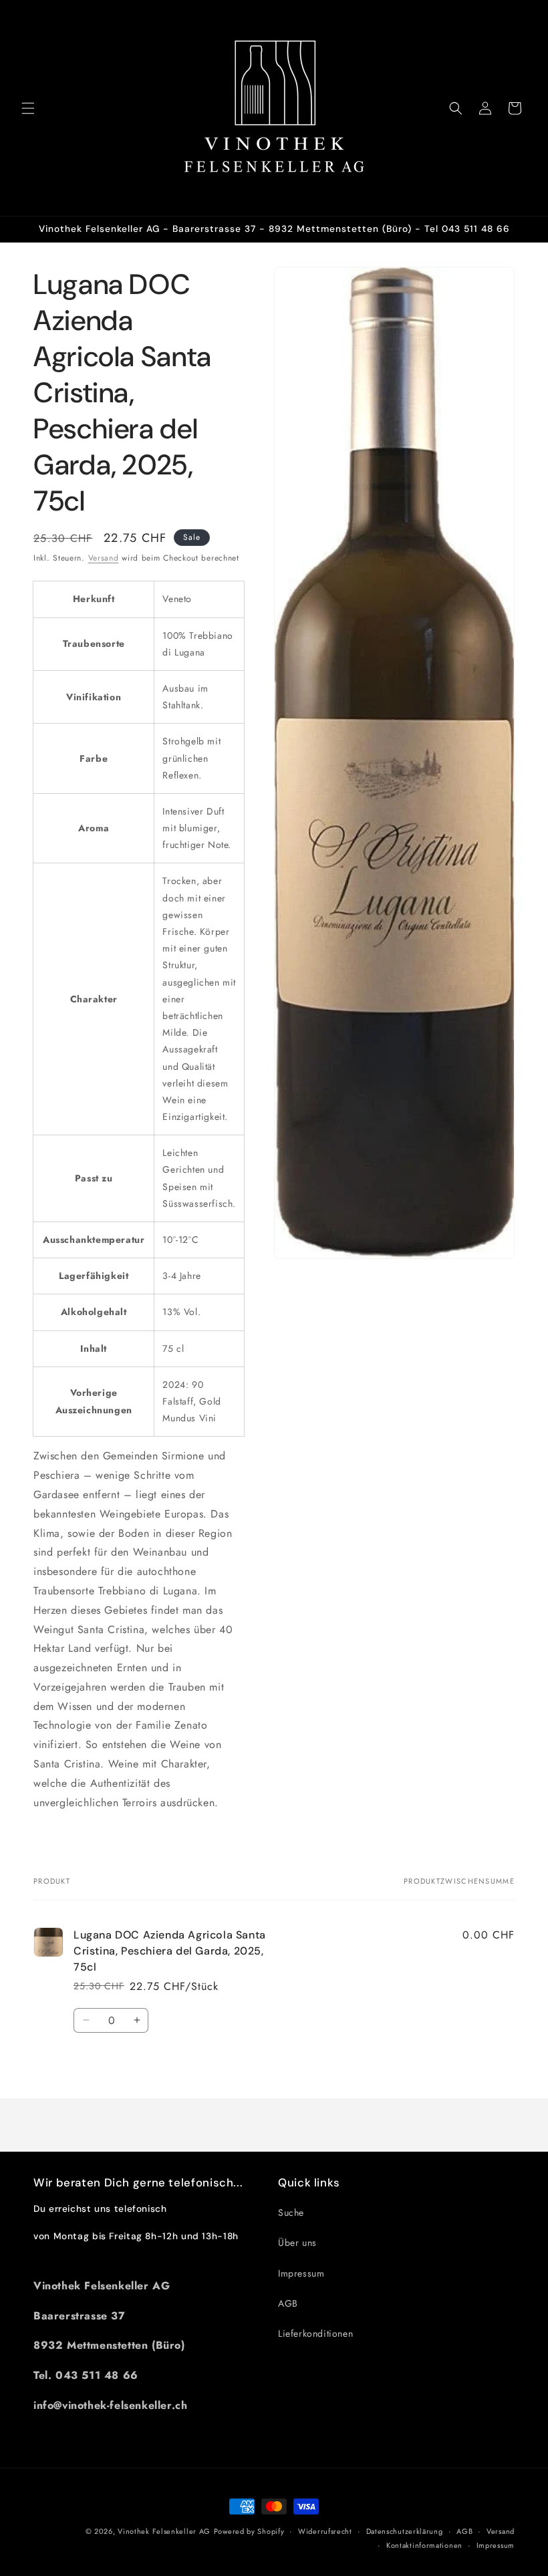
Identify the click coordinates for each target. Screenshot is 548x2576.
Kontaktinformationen (424, 2545)
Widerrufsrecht (325, 2531)
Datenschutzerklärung (405, 2531)
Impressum (301, 2273)
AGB (288, 2303)
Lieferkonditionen (315, 2333)
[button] (28, 108)
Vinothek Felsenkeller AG (164, 2531)
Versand (104, 558)
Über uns (297, 2243)
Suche (291, 2212)
